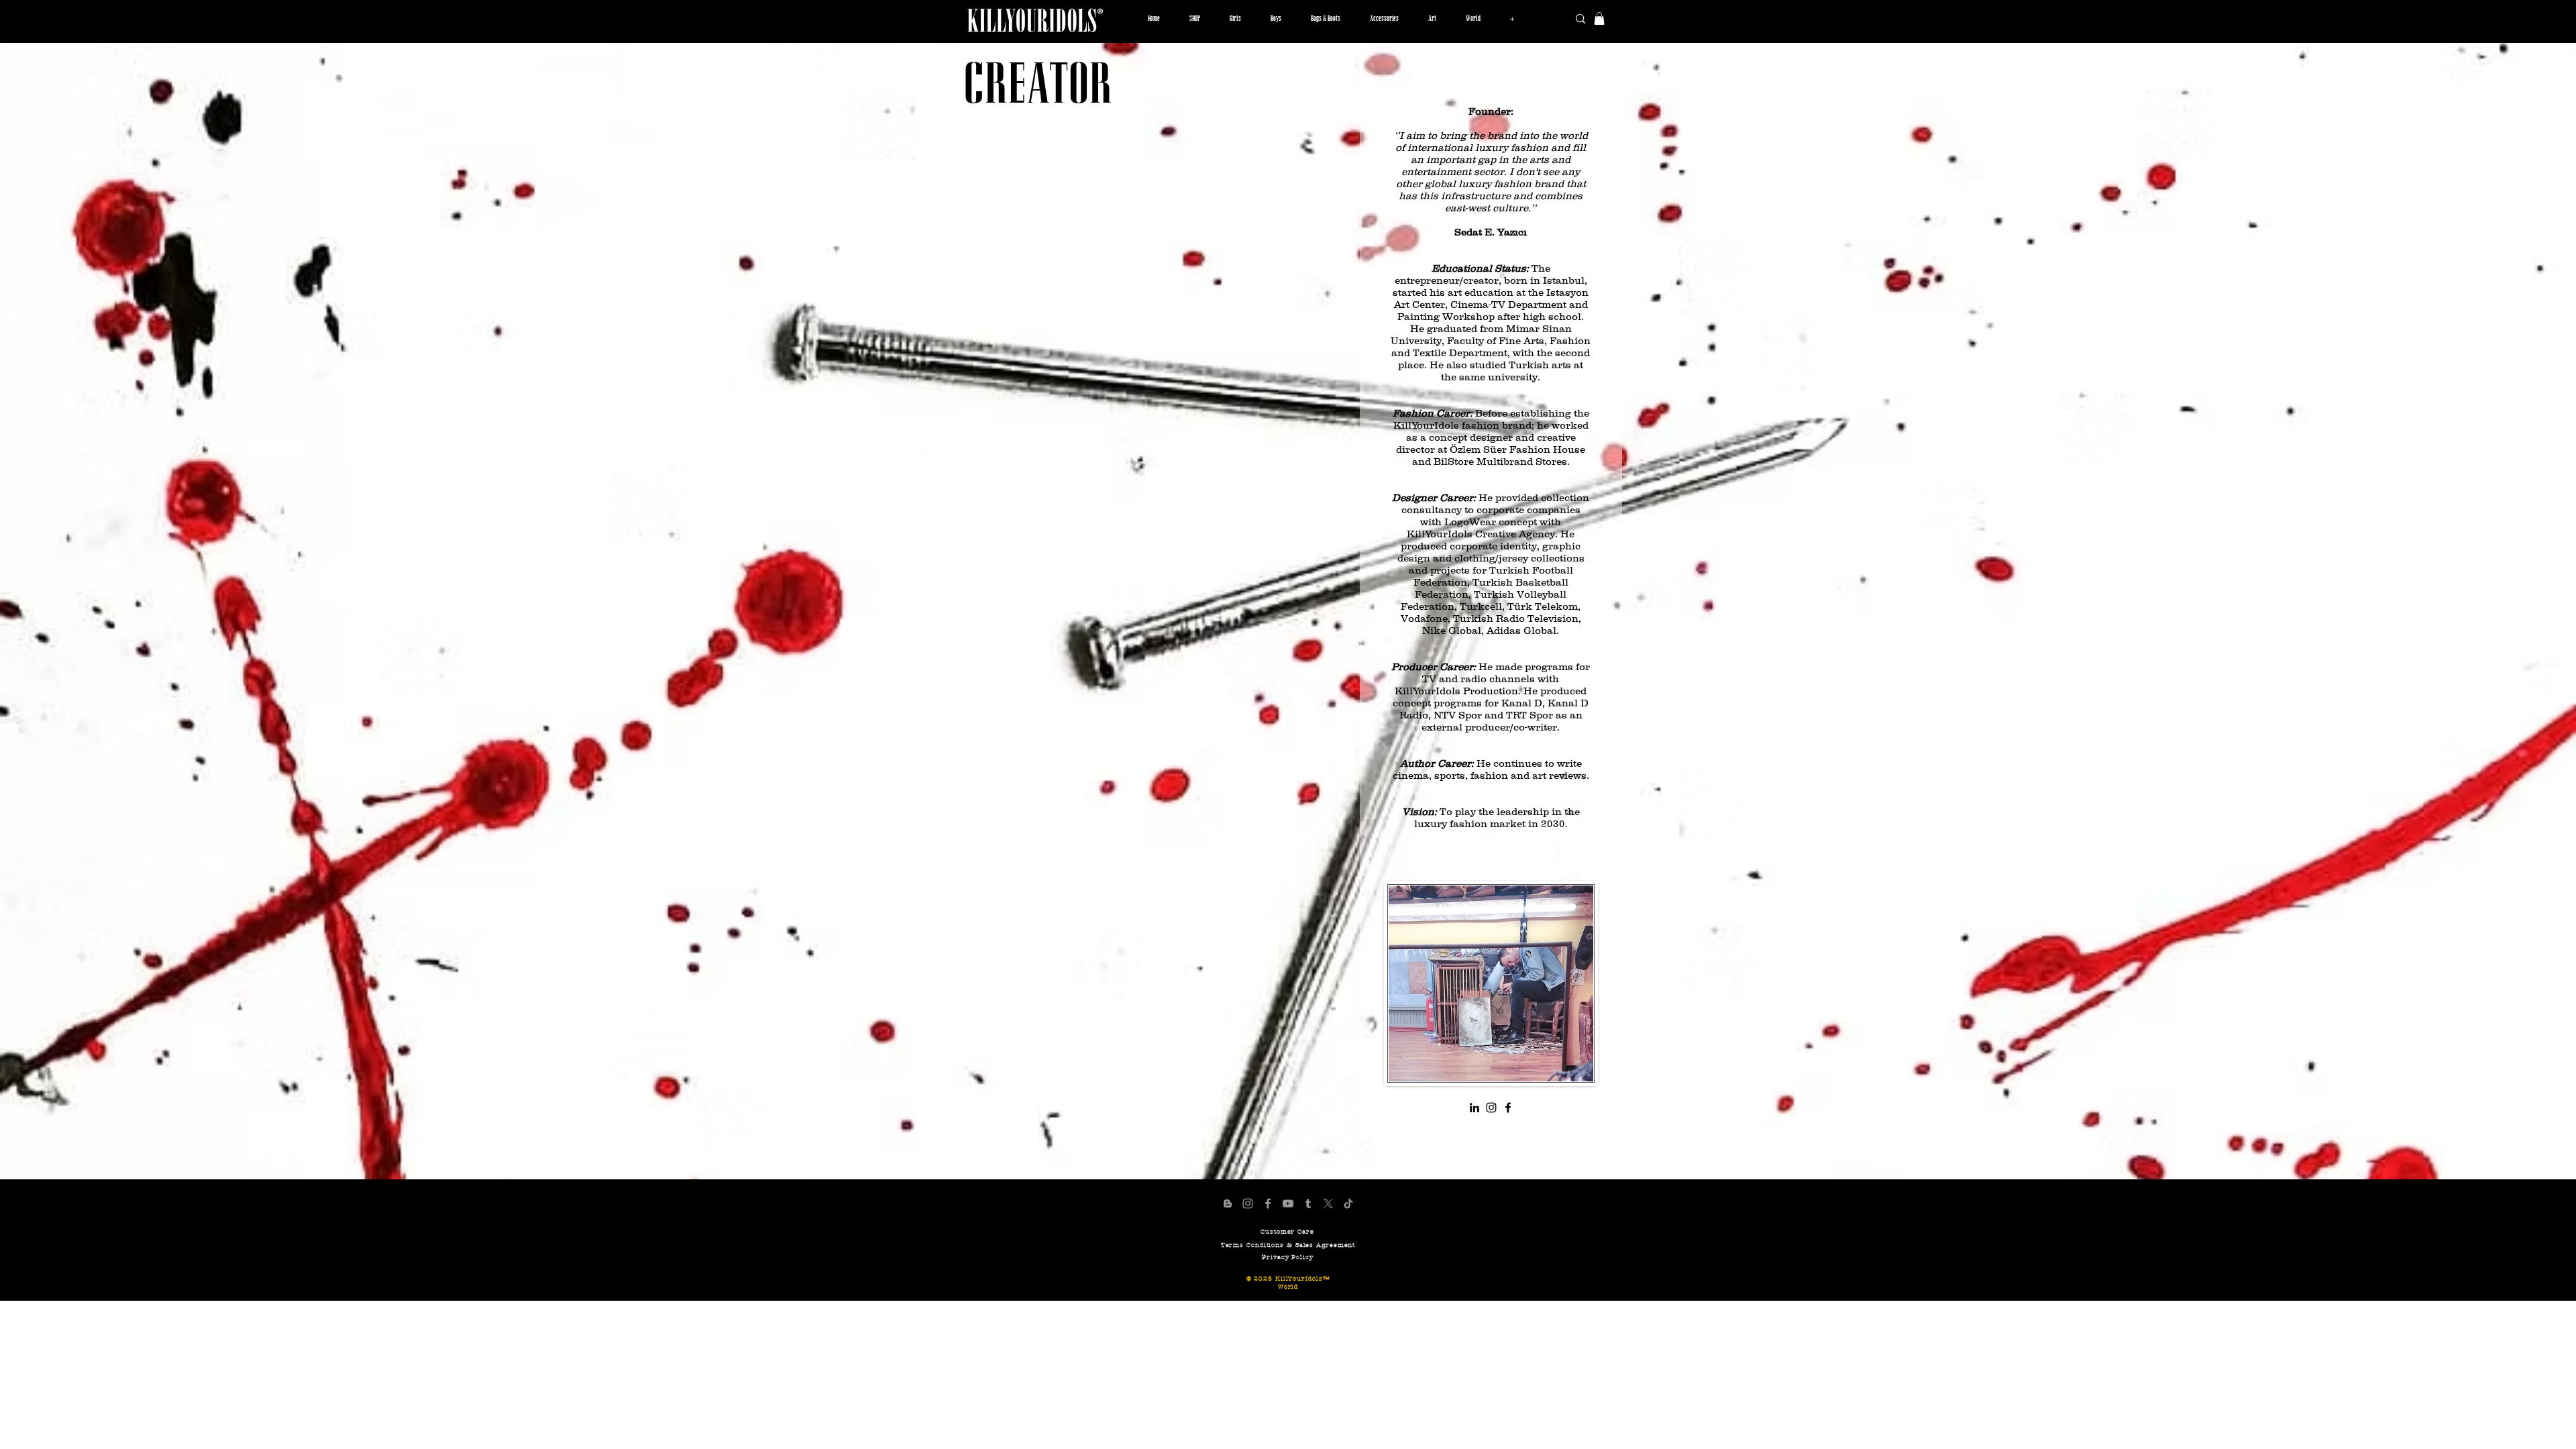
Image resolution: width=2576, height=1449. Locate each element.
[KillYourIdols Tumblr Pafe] (1308, 1203)
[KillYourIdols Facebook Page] (1268, 1203)
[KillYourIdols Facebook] (1508, 1108)
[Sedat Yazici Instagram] (1491, 1108)
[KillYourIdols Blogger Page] (1228, 1203)
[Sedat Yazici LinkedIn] (1474, 1108)
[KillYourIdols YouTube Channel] (1288, 1203)
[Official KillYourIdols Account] (1248, 1203)
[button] (1235, 19)
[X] (1328, 1203)
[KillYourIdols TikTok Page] (1348, 1203)
